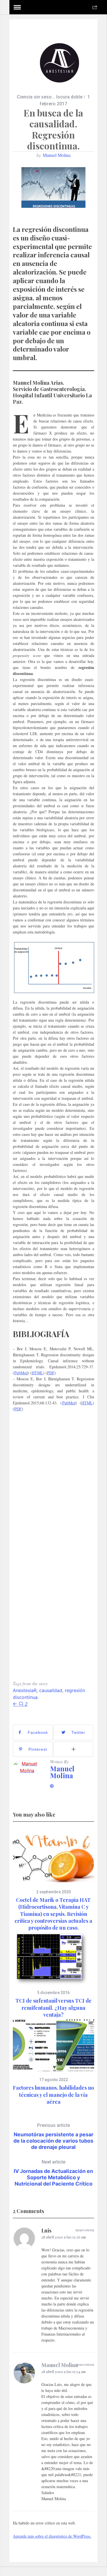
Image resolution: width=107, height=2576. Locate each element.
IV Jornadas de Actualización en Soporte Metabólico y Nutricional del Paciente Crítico (53, 2173)
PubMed (21, 1373)
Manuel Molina (57, 155)
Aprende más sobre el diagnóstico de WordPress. (52, 2536)
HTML (37, 1373)
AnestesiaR (25, 1690)
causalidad (51, 1690)
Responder (85, 2230)
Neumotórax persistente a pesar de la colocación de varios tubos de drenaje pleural (53, 2136)
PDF (51, 1373)
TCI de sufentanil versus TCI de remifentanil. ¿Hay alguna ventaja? (53, 2008)
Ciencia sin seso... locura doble (50, 97)
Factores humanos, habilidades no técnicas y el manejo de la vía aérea (53, 2095)
